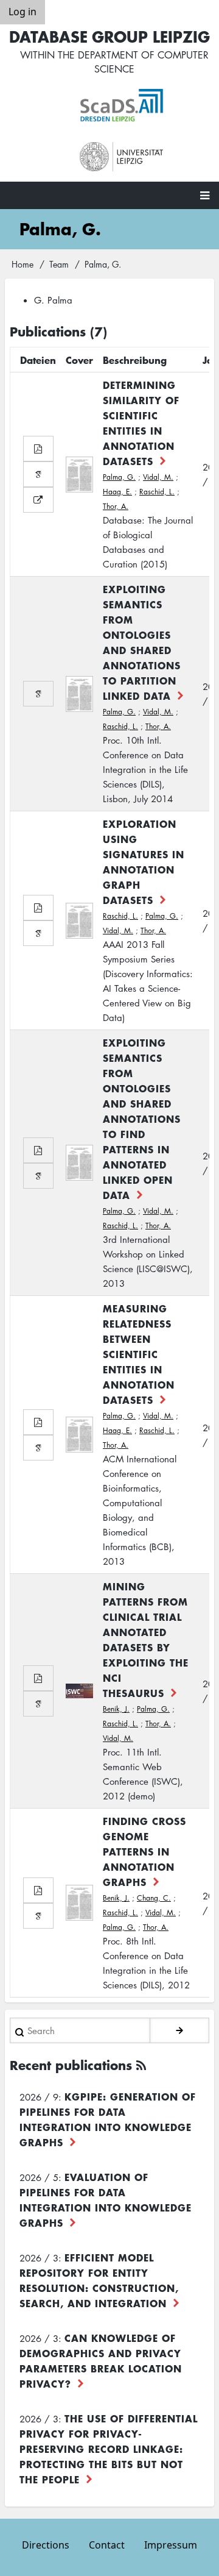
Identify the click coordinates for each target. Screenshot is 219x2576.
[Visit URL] (38, 500)
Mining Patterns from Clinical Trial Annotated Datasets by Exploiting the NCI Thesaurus (146, 1639)
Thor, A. (116, 506)
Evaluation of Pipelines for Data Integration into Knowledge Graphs (106, 2200)
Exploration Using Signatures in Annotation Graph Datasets (144, 862)
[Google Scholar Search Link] (38, 474)
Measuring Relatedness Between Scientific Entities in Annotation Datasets (139, 1354)
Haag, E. (117, 492)
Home (23, 264)
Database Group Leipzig (109, 36)
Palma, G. (119, 477)
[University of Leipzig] (122, 157)
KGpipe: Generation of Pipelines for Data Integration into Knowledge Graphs (108, 2119)
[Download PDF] (38, 449)
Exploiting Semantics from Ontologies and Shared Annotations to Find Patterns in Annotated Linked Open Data (142, 1119)
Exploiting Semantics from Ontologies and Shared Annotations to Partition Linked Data (142, 642)
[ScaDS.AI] (122, 105)
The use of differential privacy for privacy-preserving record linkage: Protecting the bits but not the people (109, 2449)
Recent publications (71, 2065)
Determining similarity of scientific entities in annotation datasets (141, 423)
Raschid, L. (157, 492)
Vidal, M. (158, 477)
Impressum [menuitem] (171, 2545)
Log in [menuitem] (23, 12)
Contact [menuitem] (107, 2545)
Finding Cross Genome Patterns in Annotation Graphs (144, 1851)
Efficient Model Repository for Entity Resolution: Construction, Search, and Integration (99, 2280)
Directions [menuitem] (46, 2545)
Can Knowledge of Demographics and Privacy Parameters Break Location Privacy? (101, 2361)
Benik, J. (116, 1709)
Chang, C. (154, 1898)
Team (59, 264)
